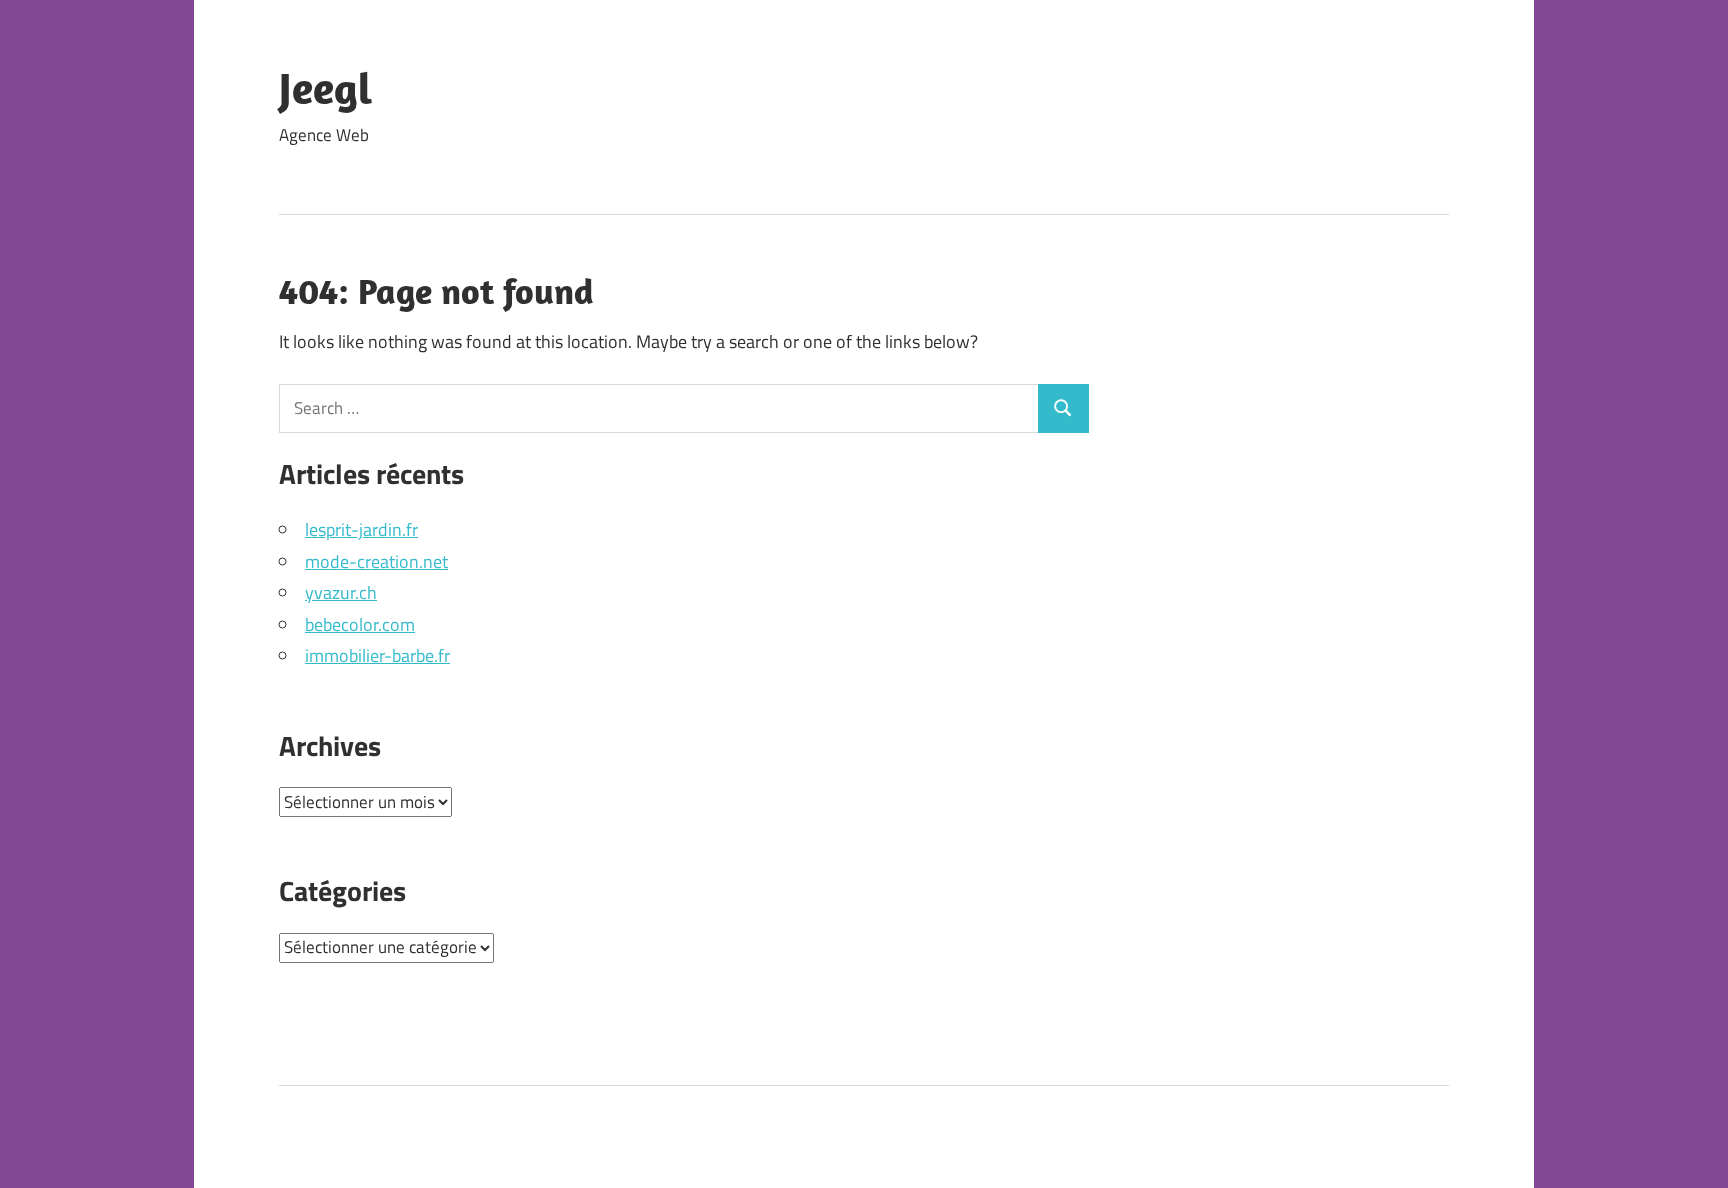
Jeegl (325, 88)
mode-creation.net (376, 561)
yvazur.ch (341, 592)
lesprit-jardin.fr (361, 529)
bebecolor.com (360, 624)
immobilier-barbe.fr (377, 655)
